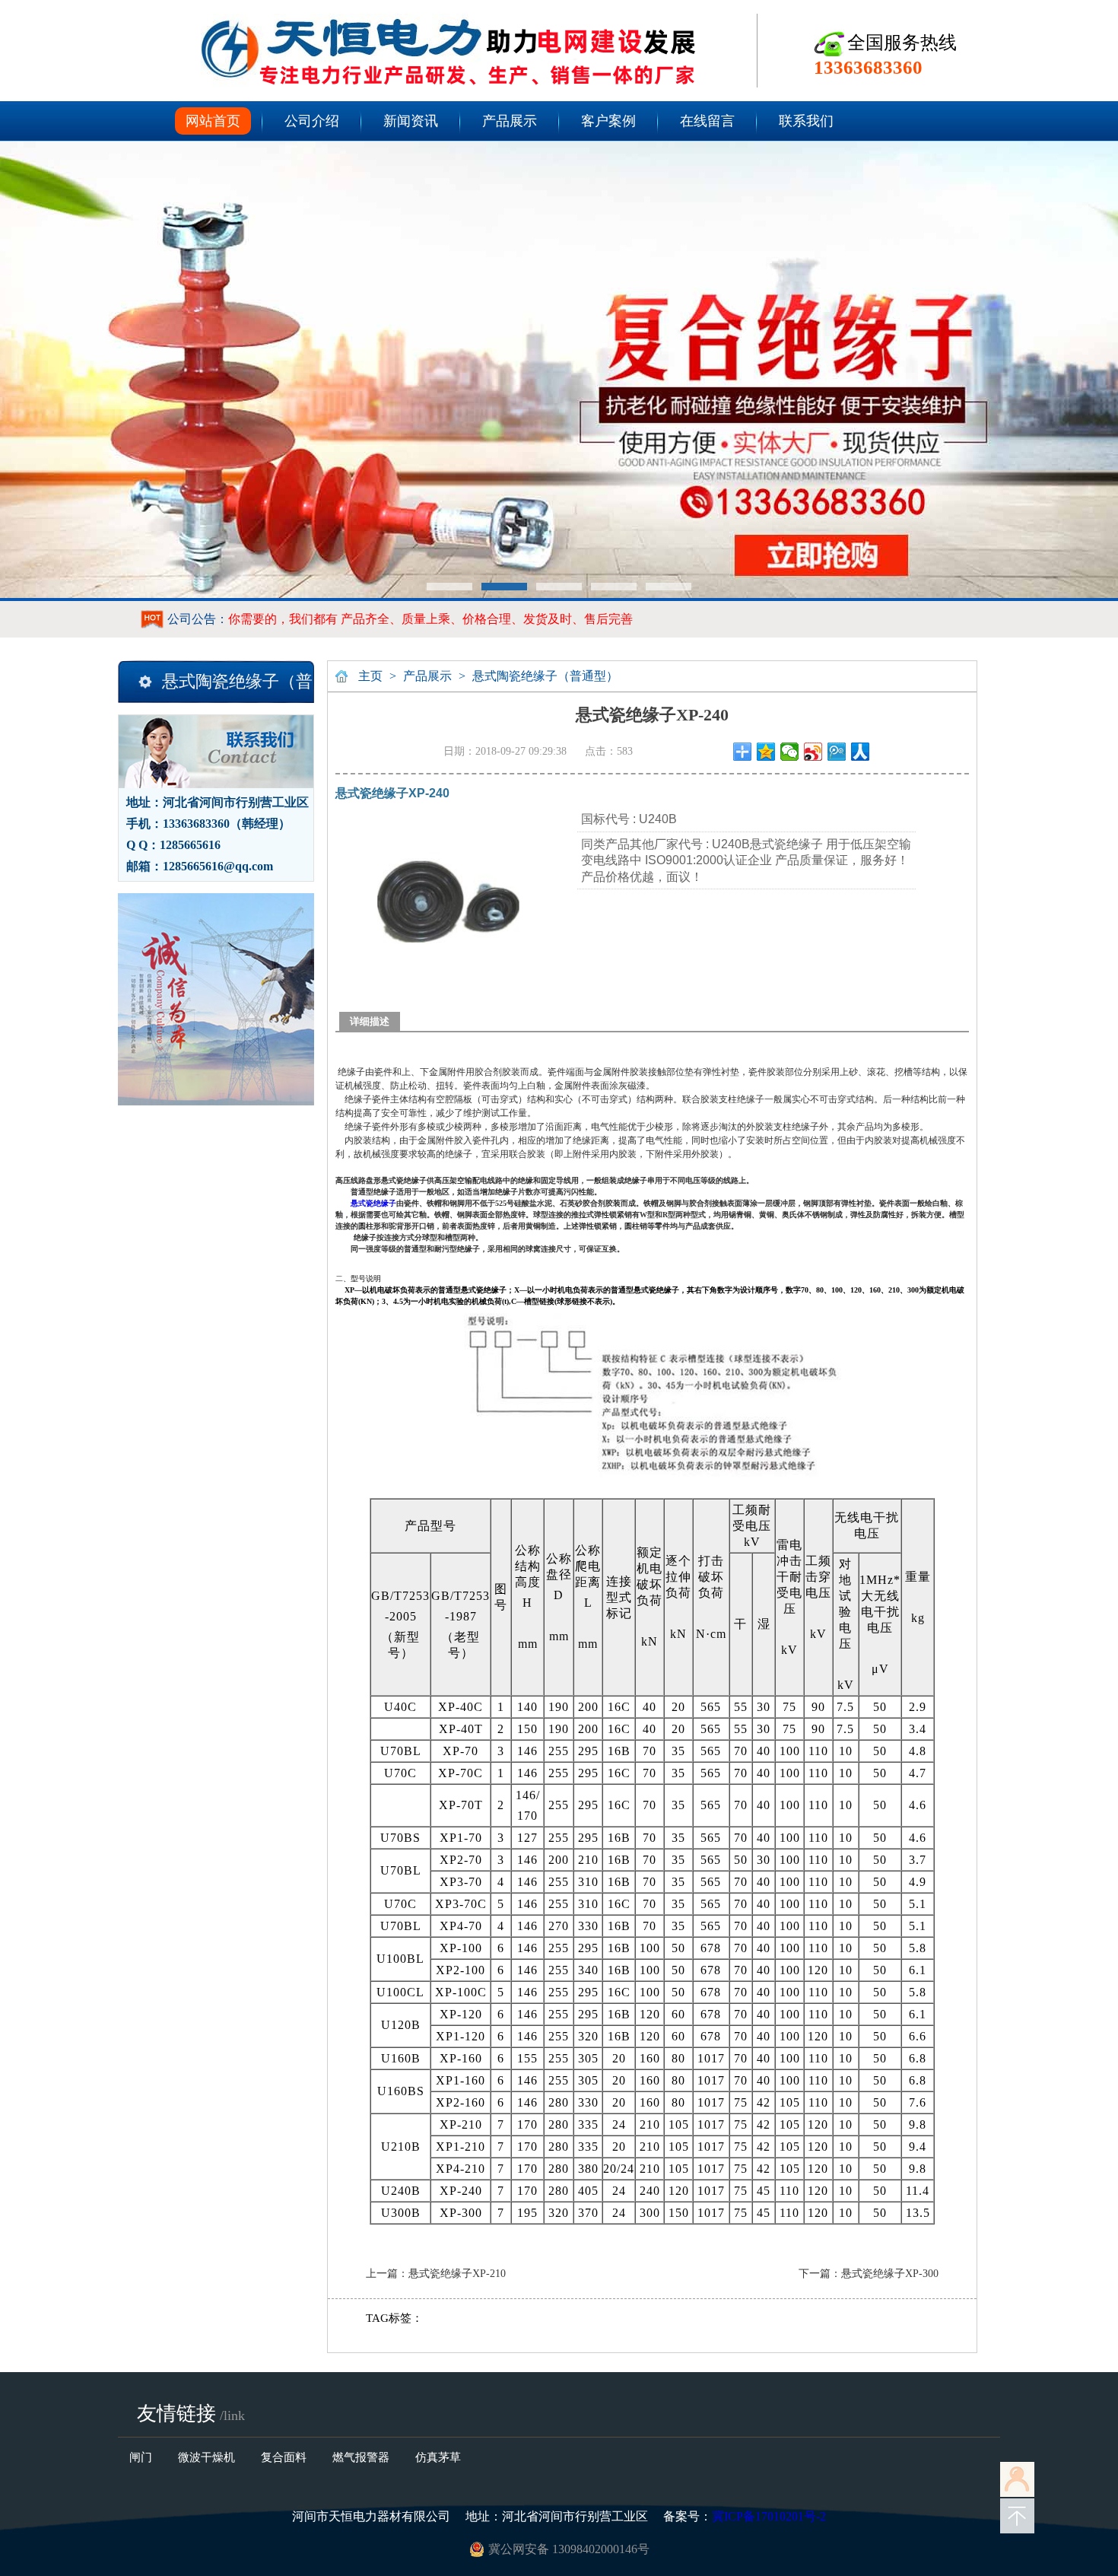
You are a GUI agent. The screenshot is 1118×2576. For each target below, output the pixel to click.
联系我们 (806, 121)
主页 (370, 676)
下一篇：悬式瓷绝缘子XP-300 (869, 2274)
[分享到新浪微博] (813, 752)
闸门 (141, 2457)
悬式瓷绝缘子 (373, 1203)
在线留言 (707, 121)
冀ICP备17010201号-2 (769, 2516)
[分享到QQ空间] (766, 752)
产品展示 (510, 121)
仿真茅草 (438, 2457)
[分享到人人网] (861, 752)
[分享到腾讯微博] (837, 752)
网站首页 (213, 121)
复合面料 (284, 2457)
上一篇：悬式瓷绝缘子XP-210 (436, 2274)
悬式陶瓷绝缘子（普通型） (545, 676)
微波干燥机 (206, 2457)
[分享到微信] (790, 752)
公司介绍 (312, 121)
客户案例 (608, 121)
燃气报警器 (361, 2457)
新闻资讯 (411, 121)
